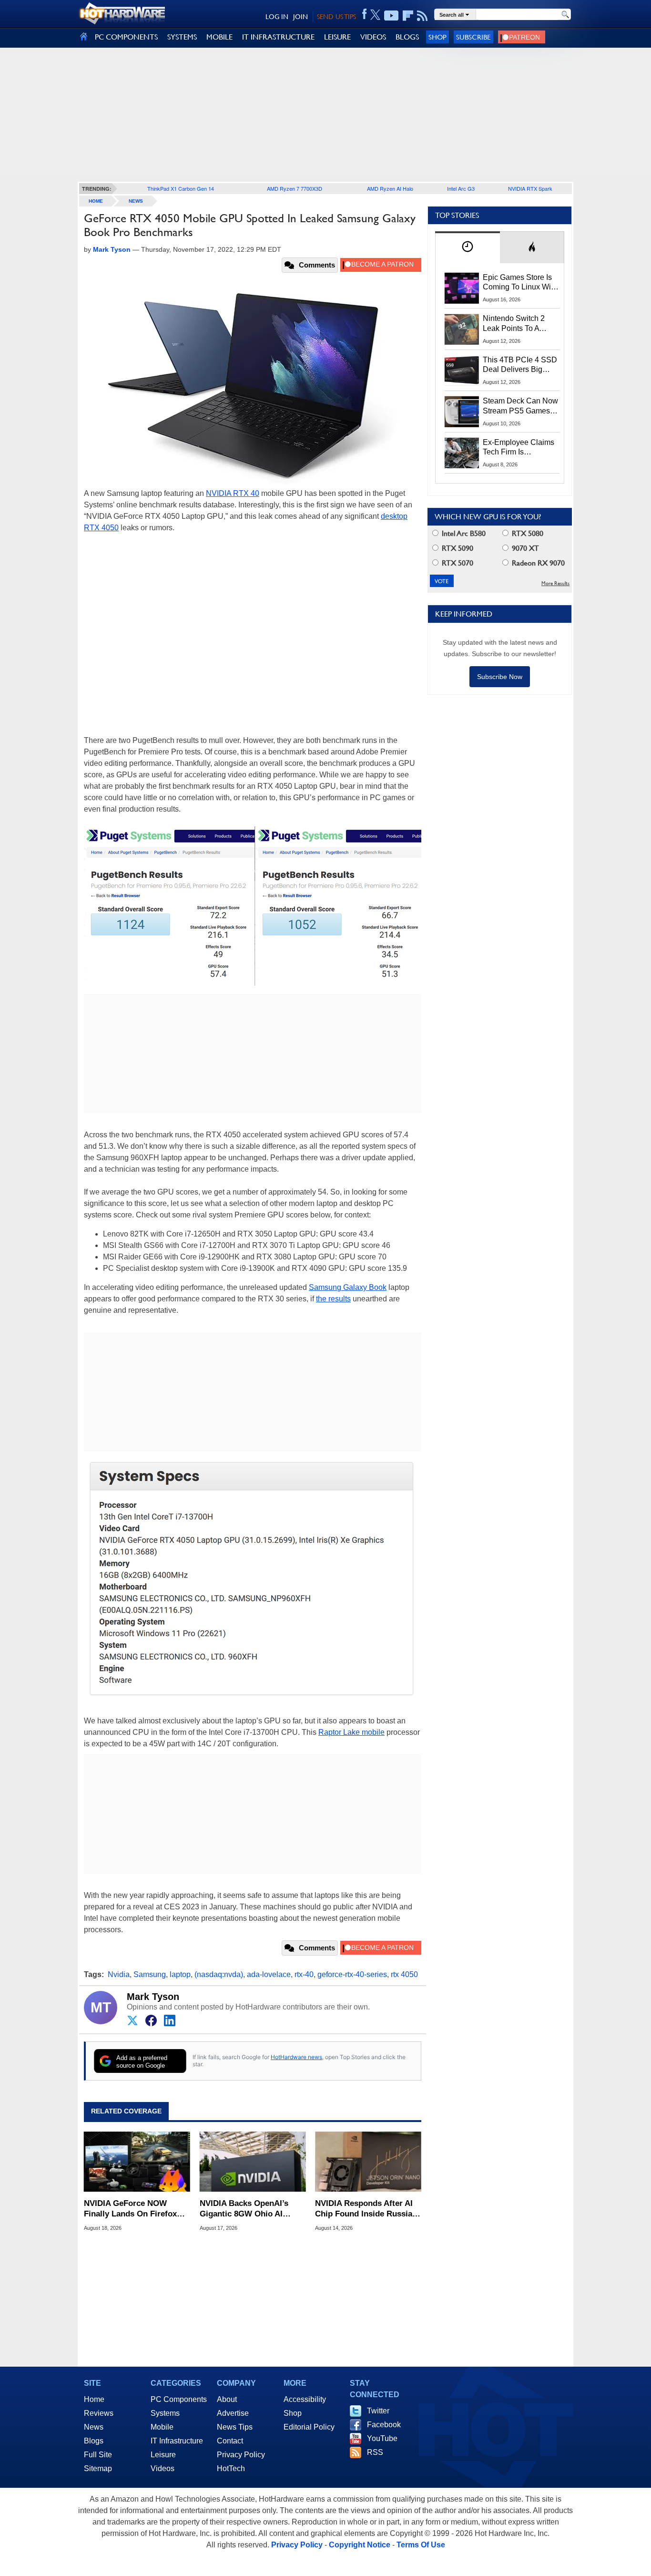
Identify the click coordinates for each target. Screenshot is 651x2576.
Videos (163, 2468)
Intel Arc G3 (461, 188)
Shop (437, 37)
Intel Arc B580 (463, 533)
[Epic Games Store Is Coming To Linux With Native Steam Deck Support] (462, 288)
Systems (165, 2413)
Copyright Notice (360, 2545)
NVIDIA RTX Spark (530, 188)
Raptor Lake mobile (351, 1732)
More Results (555, 583)
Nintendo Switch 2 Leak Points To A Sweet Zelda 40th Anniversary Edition (516, 324)
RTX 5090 (457, 548)
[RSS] (422, 16)
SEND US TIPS (336, 17)
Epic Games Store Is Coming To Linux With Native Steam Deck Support (520, 283)
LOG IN (277, 17)
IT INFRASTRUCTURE (278, 37)
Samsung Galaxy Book (348, 1287)
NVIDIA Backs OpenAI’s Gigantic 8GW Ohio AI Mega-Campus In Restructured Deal (244, 2209)
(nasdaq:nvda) (219, 1974)
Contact (230, 2441)
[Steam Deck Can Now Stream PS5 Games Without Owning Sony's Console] (462, 412)
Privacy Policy (241, 2455)
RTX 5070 (457, 563)
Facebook (384, 2425)
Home (94, 2399)
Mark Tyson (153, 1997)
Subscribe (473, 37)
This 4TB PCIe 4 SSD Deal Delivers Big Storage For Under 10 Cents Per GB (520, 365)
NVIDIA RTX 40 (233, 493)
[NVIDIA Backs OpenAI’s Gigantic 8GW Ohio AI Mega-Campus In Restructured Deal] (253, 2162)
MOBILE (219, 37)
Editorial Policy (309, 2427)
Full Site (98, 2455)
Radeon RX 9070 (537, 563)
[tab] (468, 247)
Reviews (99, 2413)
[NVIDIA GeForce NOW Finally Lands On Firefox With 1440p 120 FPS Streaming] (137, 2162)
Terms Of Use (421, 2545)
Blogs (94, 2441)
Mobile (162, 2427)
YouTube (382, 2438)
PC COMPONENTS (126, 37)
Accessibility (305, 2399)
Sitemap (98, 2468)
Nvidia (119, 1974)
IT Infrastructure (177, 2441)
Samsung (150, 1974)
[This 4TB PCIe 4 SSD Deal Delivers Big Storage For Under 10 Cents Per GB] (462, 371)
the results (333, 1299)
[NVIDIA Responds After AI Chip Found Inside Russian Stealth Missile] (368, 2162)
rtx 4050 (404, 1974)
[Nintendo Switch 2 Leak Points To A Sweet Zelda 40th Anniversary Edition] (462, 329)
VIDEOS (373, 37)
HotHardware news (296, 2057)
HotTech (231, 2468)
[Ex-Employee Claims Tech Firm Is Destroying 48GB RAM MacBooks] (462, 453)
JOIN (300, 17)
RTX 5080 (527, 533)
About (227, 2399)
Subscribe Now (500, 677)
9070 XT (524, 548)
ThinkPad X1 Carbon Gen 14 (181, 188)
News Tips (235, 2427)
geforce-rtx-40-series (352, 1974)
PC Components (179, 2399)
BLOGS (407, 37)
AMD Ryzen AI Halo (390, 188)
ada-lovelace (269, 1974)
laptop (180, 1974)
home (96, 201)
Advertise (233, 2413)
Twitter (378, 2411)
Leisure (163, 2455)
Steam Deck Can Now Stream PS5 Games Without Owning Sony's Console (520, 406)
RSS (375, 2452)
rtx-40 (304, 1974)
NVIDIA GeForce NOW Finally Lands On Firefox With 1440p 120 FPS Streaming (130, 2209)
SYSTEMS (182, 37)
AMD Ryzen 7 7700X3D (295, 188)
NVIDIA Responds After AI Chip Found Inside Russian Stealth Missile (366, 2209)
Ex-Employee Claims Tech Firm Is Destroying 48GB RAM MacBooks (519, 448)
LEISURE (337, 37)
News (136, 201)
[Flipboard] (408, 16)
